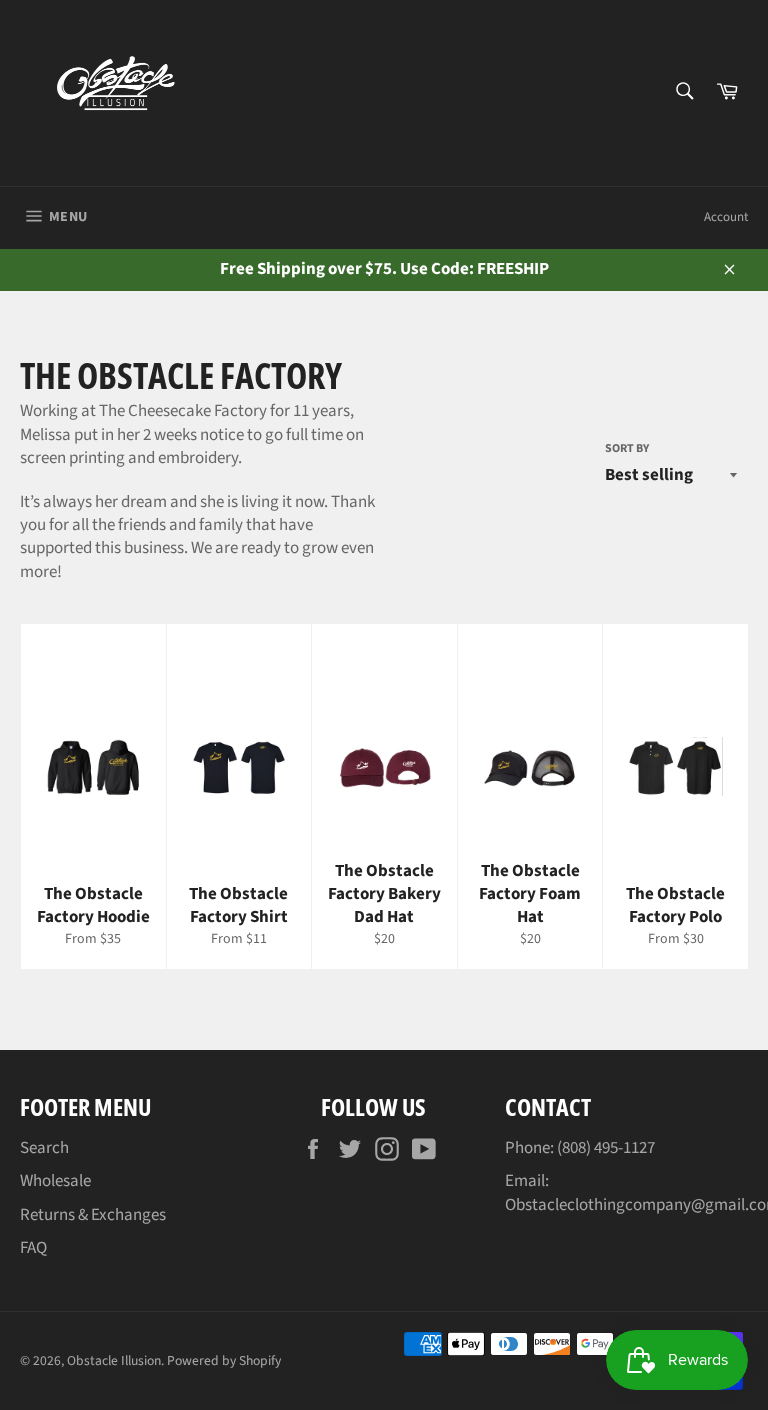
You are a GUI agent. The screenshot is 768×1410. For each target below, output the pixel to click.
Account (726, 217)
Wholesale (55, 1181)
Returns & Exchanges (93, 1215)
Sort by (627, 449)
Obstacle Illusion (114, 1360)
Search (44, 1148)
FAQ (33, 1248)
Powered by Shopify (224, 1360)
